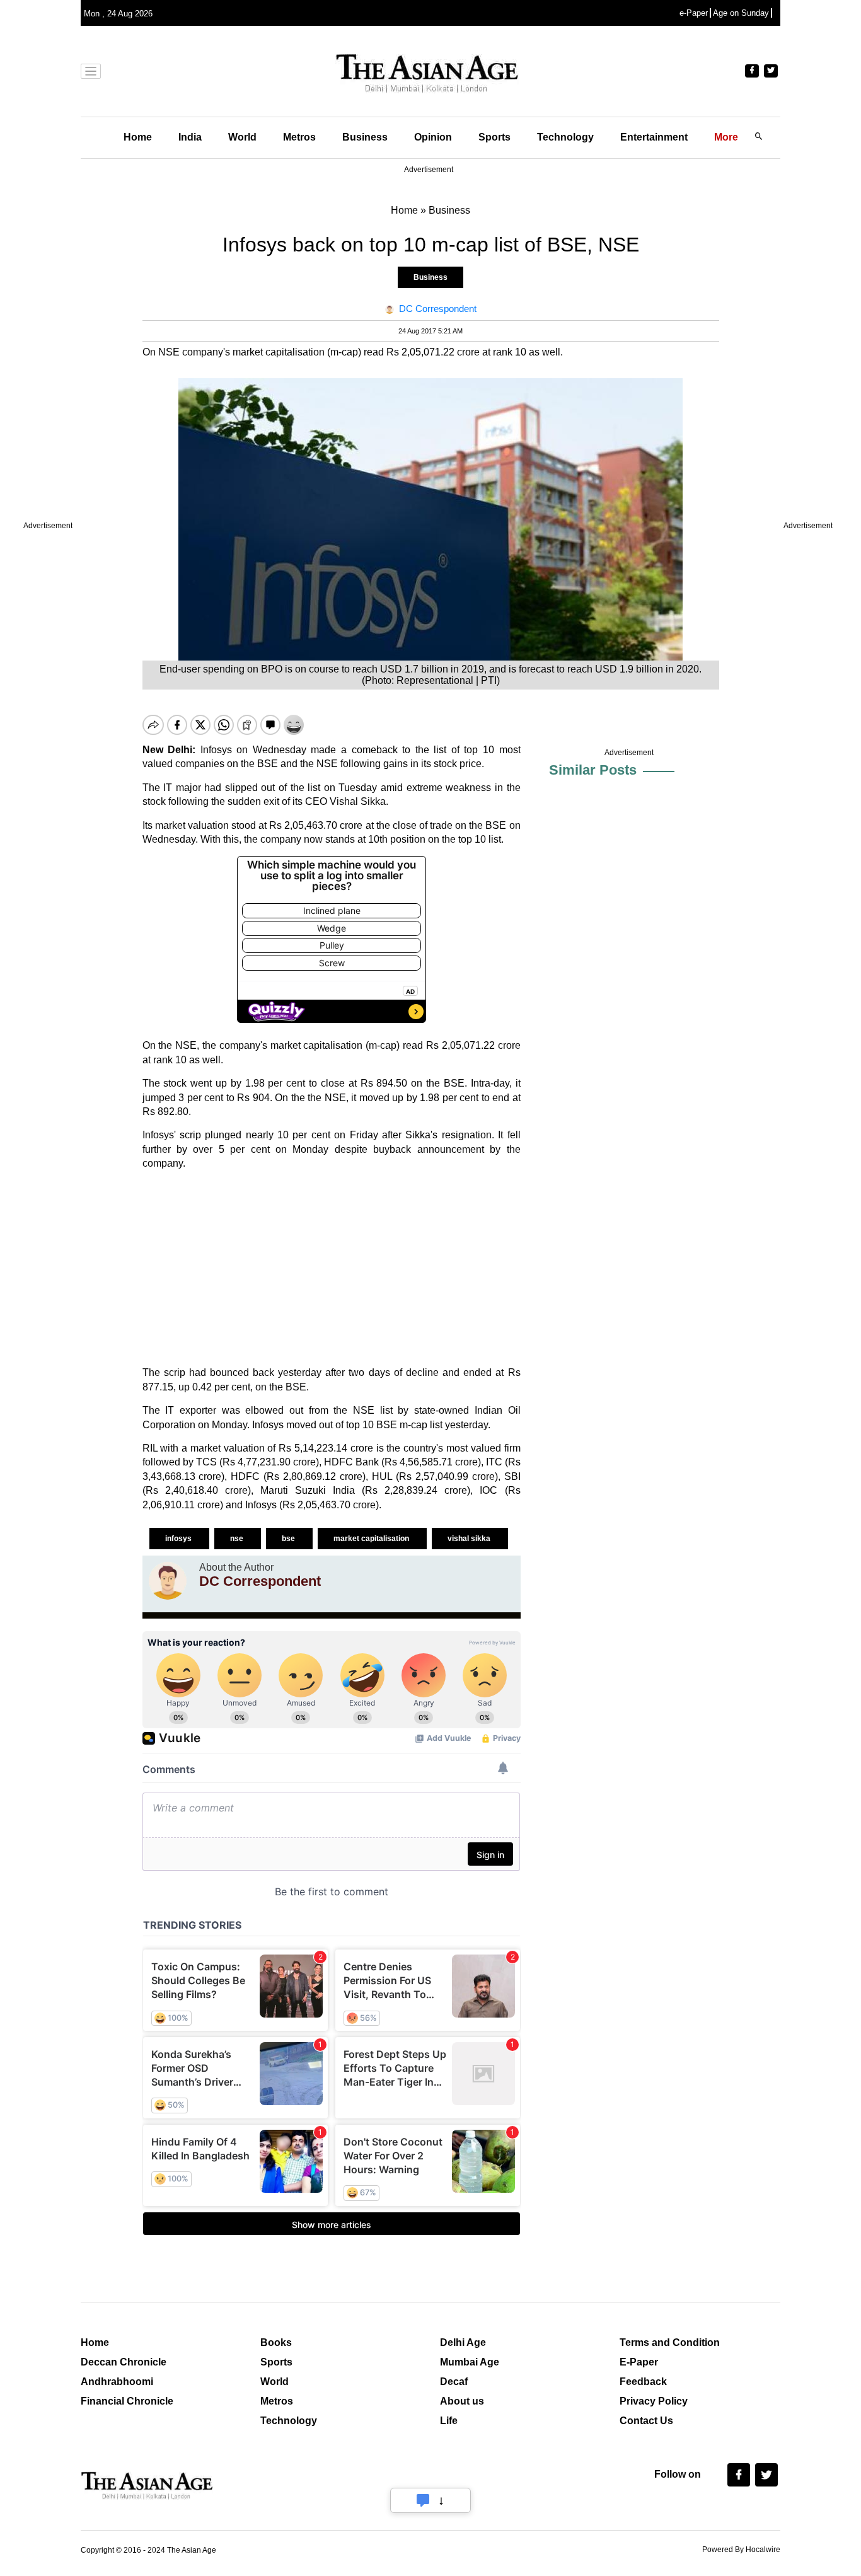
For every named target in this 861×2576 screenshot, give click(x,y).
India (190, 137)
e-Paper (694, 13)
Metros (299, 137)
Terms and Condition (670, 2342)
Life (449, 2421)
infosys (179, 1539)
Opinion (433, 137)
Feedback (643, 2382)
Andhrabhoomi (117, 2382)
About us (462, 2401)
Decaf (454, 2382)
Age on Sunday (741, 13)
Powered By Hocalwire (741, 2550)
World (242, 137)
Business (365, 137)
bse (289, 1539)
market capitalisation (372, 1539)
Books (276, 2342)
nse (238, 1539)
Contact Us (646, 2421)
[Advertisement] (332, 1268)
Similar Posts (593, 770)
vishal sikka (470, 1539)
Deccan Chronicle (124, 2362)
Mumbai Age (470, 2362)
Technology (565, 137)
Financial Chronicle (127, 2401)
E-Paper (639, 2362)
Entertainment (654, 137)
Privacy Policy (654, 2401)
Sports (494, 137)
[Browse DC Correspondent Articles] (168, 1581)
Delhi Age (463, 2342)
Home (138, 137)
